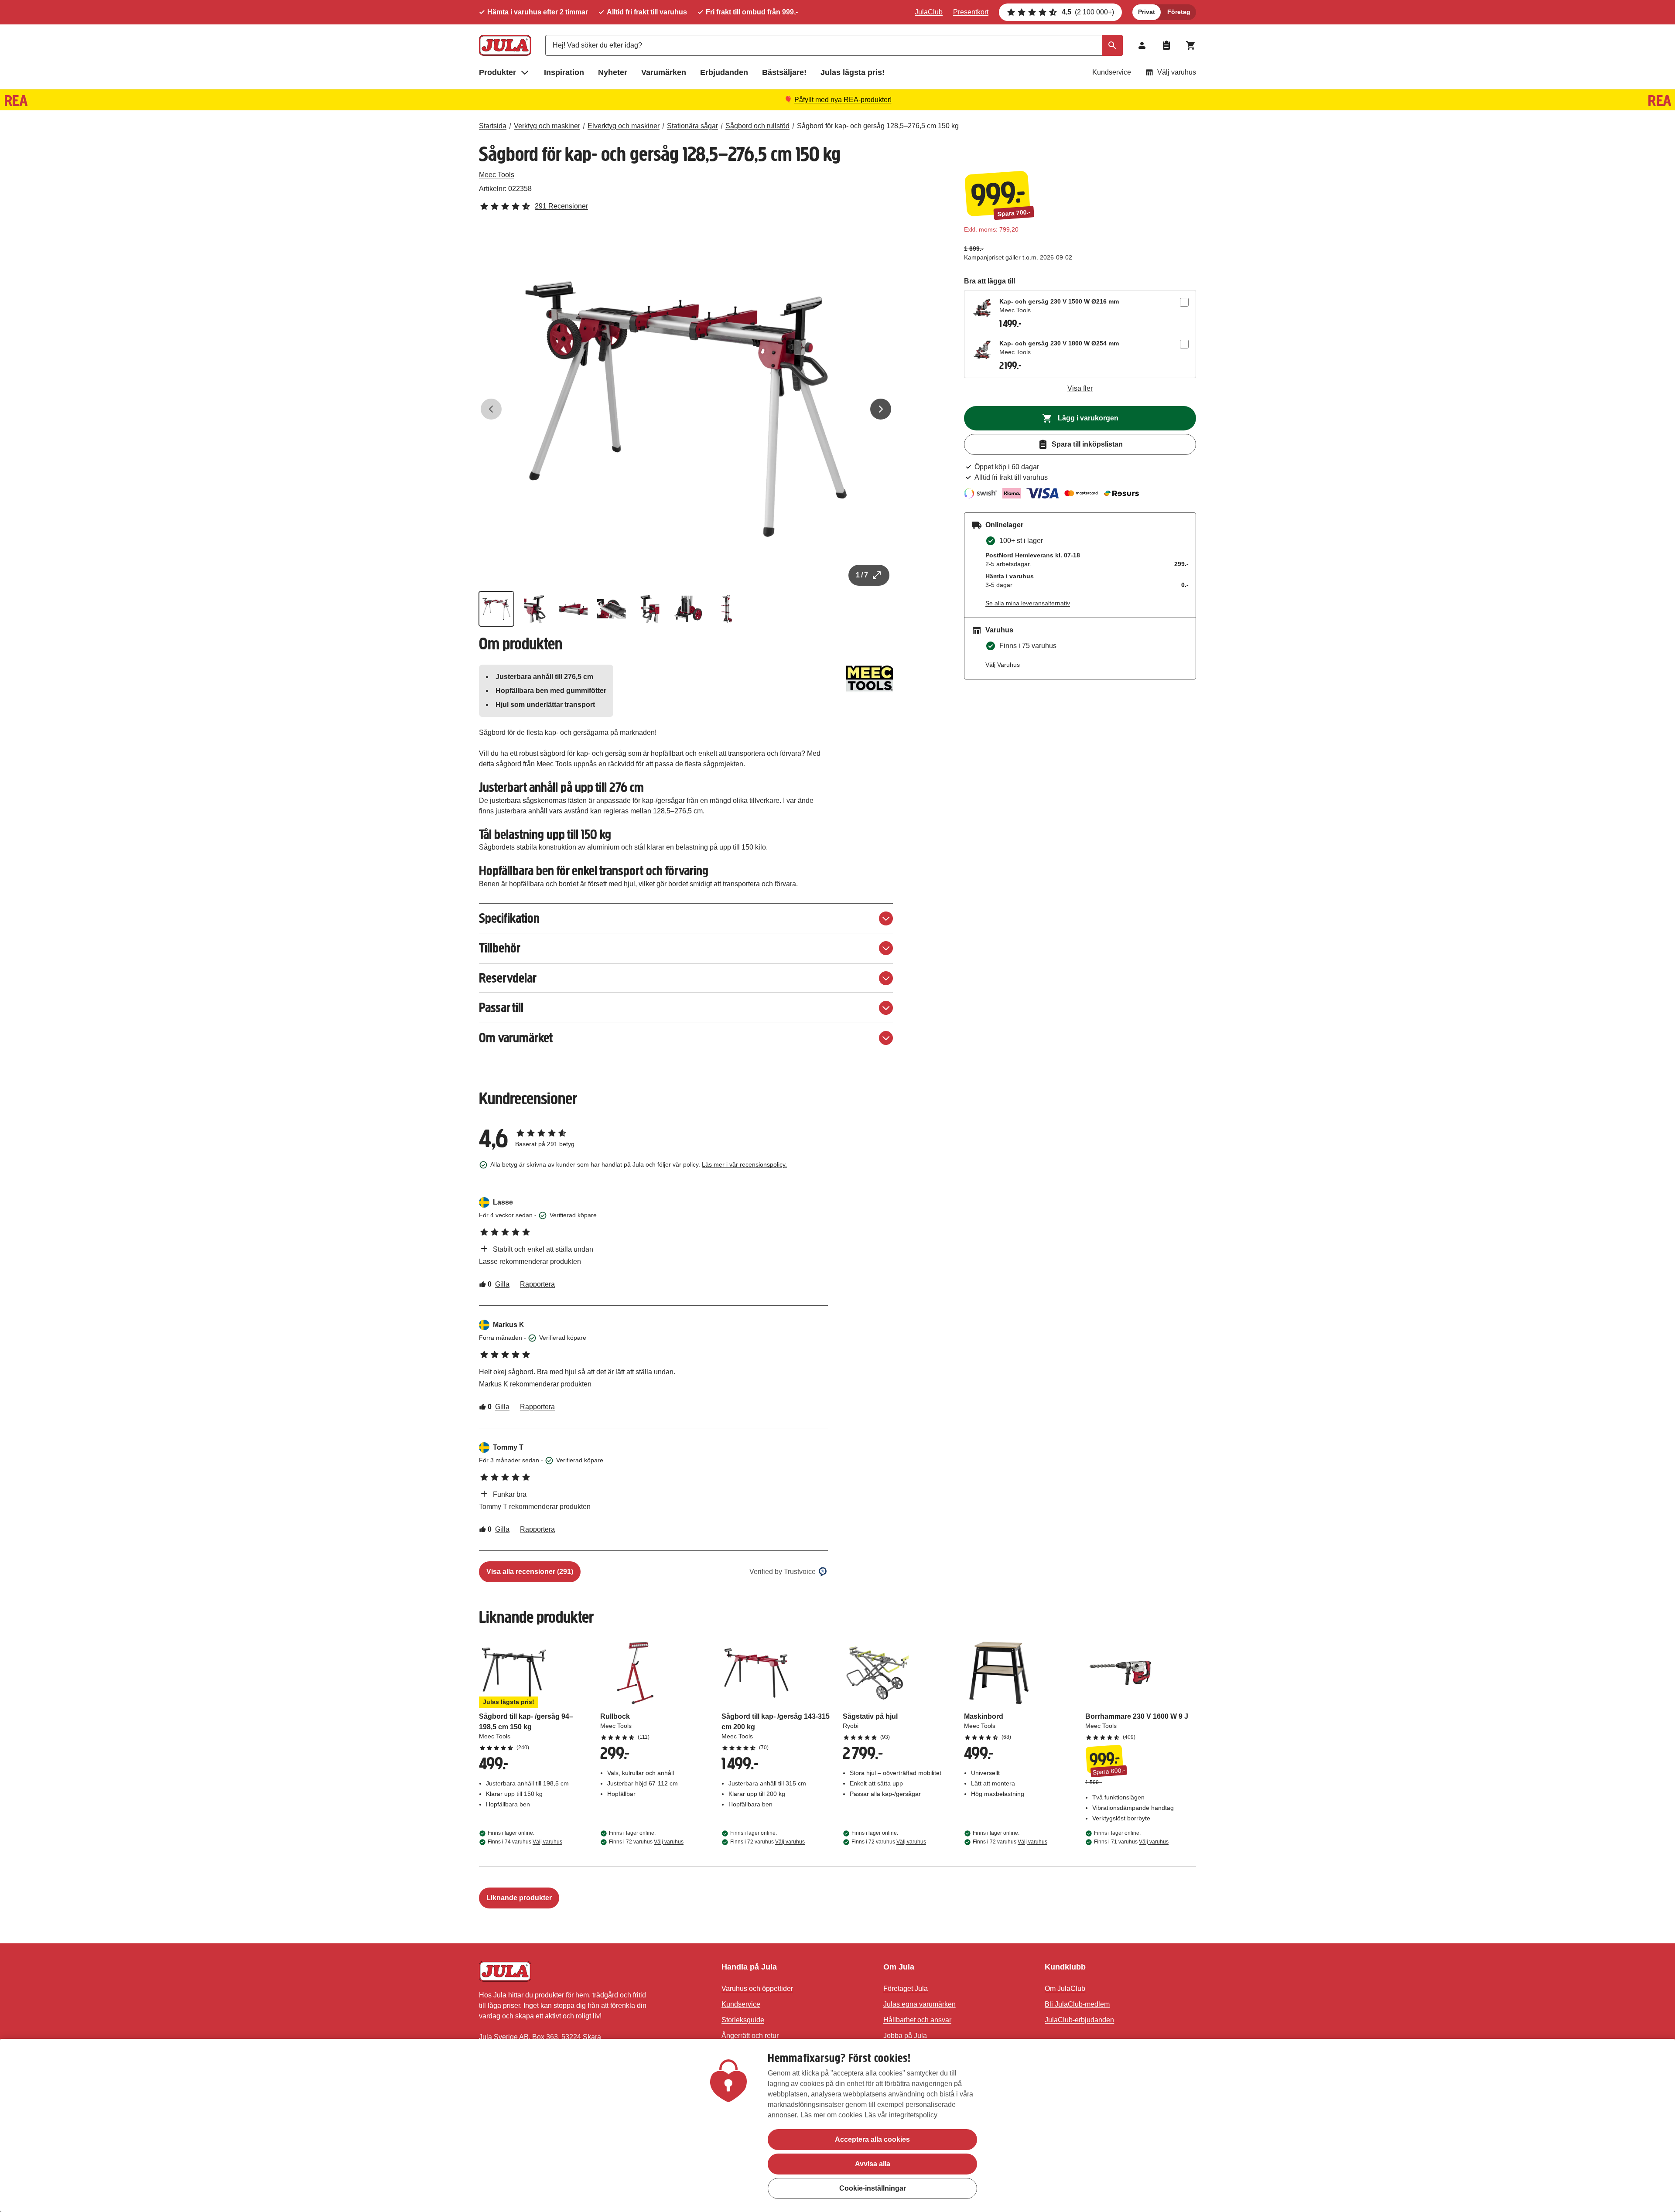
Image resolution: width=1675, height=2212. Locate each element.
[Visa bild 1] (496, 609)
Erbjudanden (724, 72)
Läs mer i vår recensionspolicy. (744, 1164)
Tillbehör (500, 948)
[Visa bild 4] (612, 609)
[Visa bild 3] (573, 609)
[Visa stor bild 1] (686, 409)
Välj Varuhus (1003, 665)
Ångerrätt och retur (750, 2036)
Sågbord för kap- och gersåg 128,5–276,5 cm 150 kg (878, 126)
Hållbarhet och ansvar (917, 2020)
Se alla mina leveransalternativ (1028, 603)
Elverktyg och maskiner (624, 126)
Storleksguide (743, 2020)
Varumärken (664, 72)
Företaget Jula (906, 1988)
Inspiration (564, 72)
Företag (1179, 12)
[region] (837, 2125)
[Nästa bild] (881, 409)
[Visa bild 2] (535, 609)
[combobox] (834, 45)
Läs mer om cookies (831, 2115)
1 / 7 (862, 575)
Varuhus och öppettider (757, 1988)
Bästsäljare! (784, 72)
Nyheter (613, 72)
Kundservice (1112, 72)
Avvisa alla (873, 2164)
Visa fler (1080, 388)
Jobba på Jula (905, 2036)
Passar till (501, 1008)
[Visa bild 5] (650, 609)
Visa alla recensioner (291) (530, 1572)
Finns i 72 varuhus (646, 1842)
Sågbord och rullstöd (757, 126)
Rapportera (537, 1284)
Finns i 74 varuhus (525, 1842)
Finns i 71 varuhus (1131, 1842)
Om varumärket (516, 1038)
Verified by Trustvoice (783, 1572)
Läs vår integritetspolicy (901, 2115)
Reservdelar (508, 978)
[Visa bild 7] (727, 609)
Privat (1147, 12)
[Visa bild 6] (688, 609)
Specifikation (509, 918)
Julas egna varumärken (920, 2004)
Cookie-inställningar (873, 2188)
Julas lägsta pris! (853, 72)
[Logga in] (1142, 45)
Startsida (493, 126)
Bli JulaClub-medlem (1077, 2004)
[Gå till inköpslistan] (1166, 45)
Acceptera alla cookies (872, 2139)
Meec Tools (497, 175)
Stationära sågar (692, 126)
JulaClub (929, 12)
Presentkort (971, 12)
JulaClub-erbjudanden (1079, 2020)
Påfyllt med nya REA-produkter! (843, 100)
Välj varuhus (1177, 72)
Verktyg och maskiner (547, 126)
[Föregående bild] (491, 409)
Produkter (497, 72)
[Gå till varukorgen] (1191, 45)
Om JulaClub (1065, 1988)
